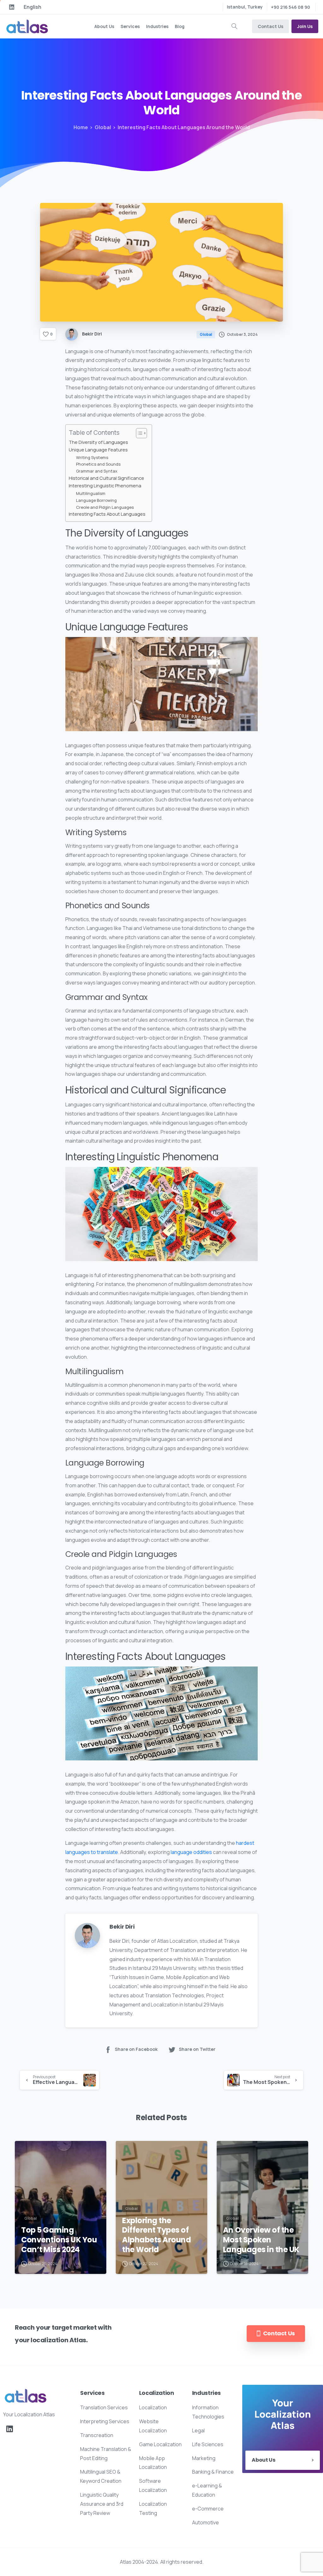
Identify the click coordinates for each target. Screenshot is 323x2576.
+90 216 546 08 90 (291, 7)
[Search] (234, 26)
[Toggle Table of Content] (138, 433)
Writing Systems (92, 457)
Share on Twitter (197, 2049)
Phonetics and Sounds (98, 464)
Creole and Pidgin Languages (105, 507)
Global (103, 127)
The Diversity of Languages (98, 442)
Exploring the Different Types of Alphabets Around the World (156, 2235)
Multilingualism (91, 493)
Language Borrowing (96, 500)
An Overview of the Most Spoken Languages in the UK (261, 2240)
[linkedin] (12, 7)
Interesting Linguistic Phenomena (105, 486)
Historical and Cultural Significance (106, 478)
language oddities (191, 1852)
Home (81, 127)
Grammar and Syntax (97, 471)
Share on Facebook (136, 2049)
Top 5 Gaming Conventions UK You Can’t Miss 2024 (59, 2240)
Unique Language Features (98, 450)
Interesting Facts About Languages (107, 514)
